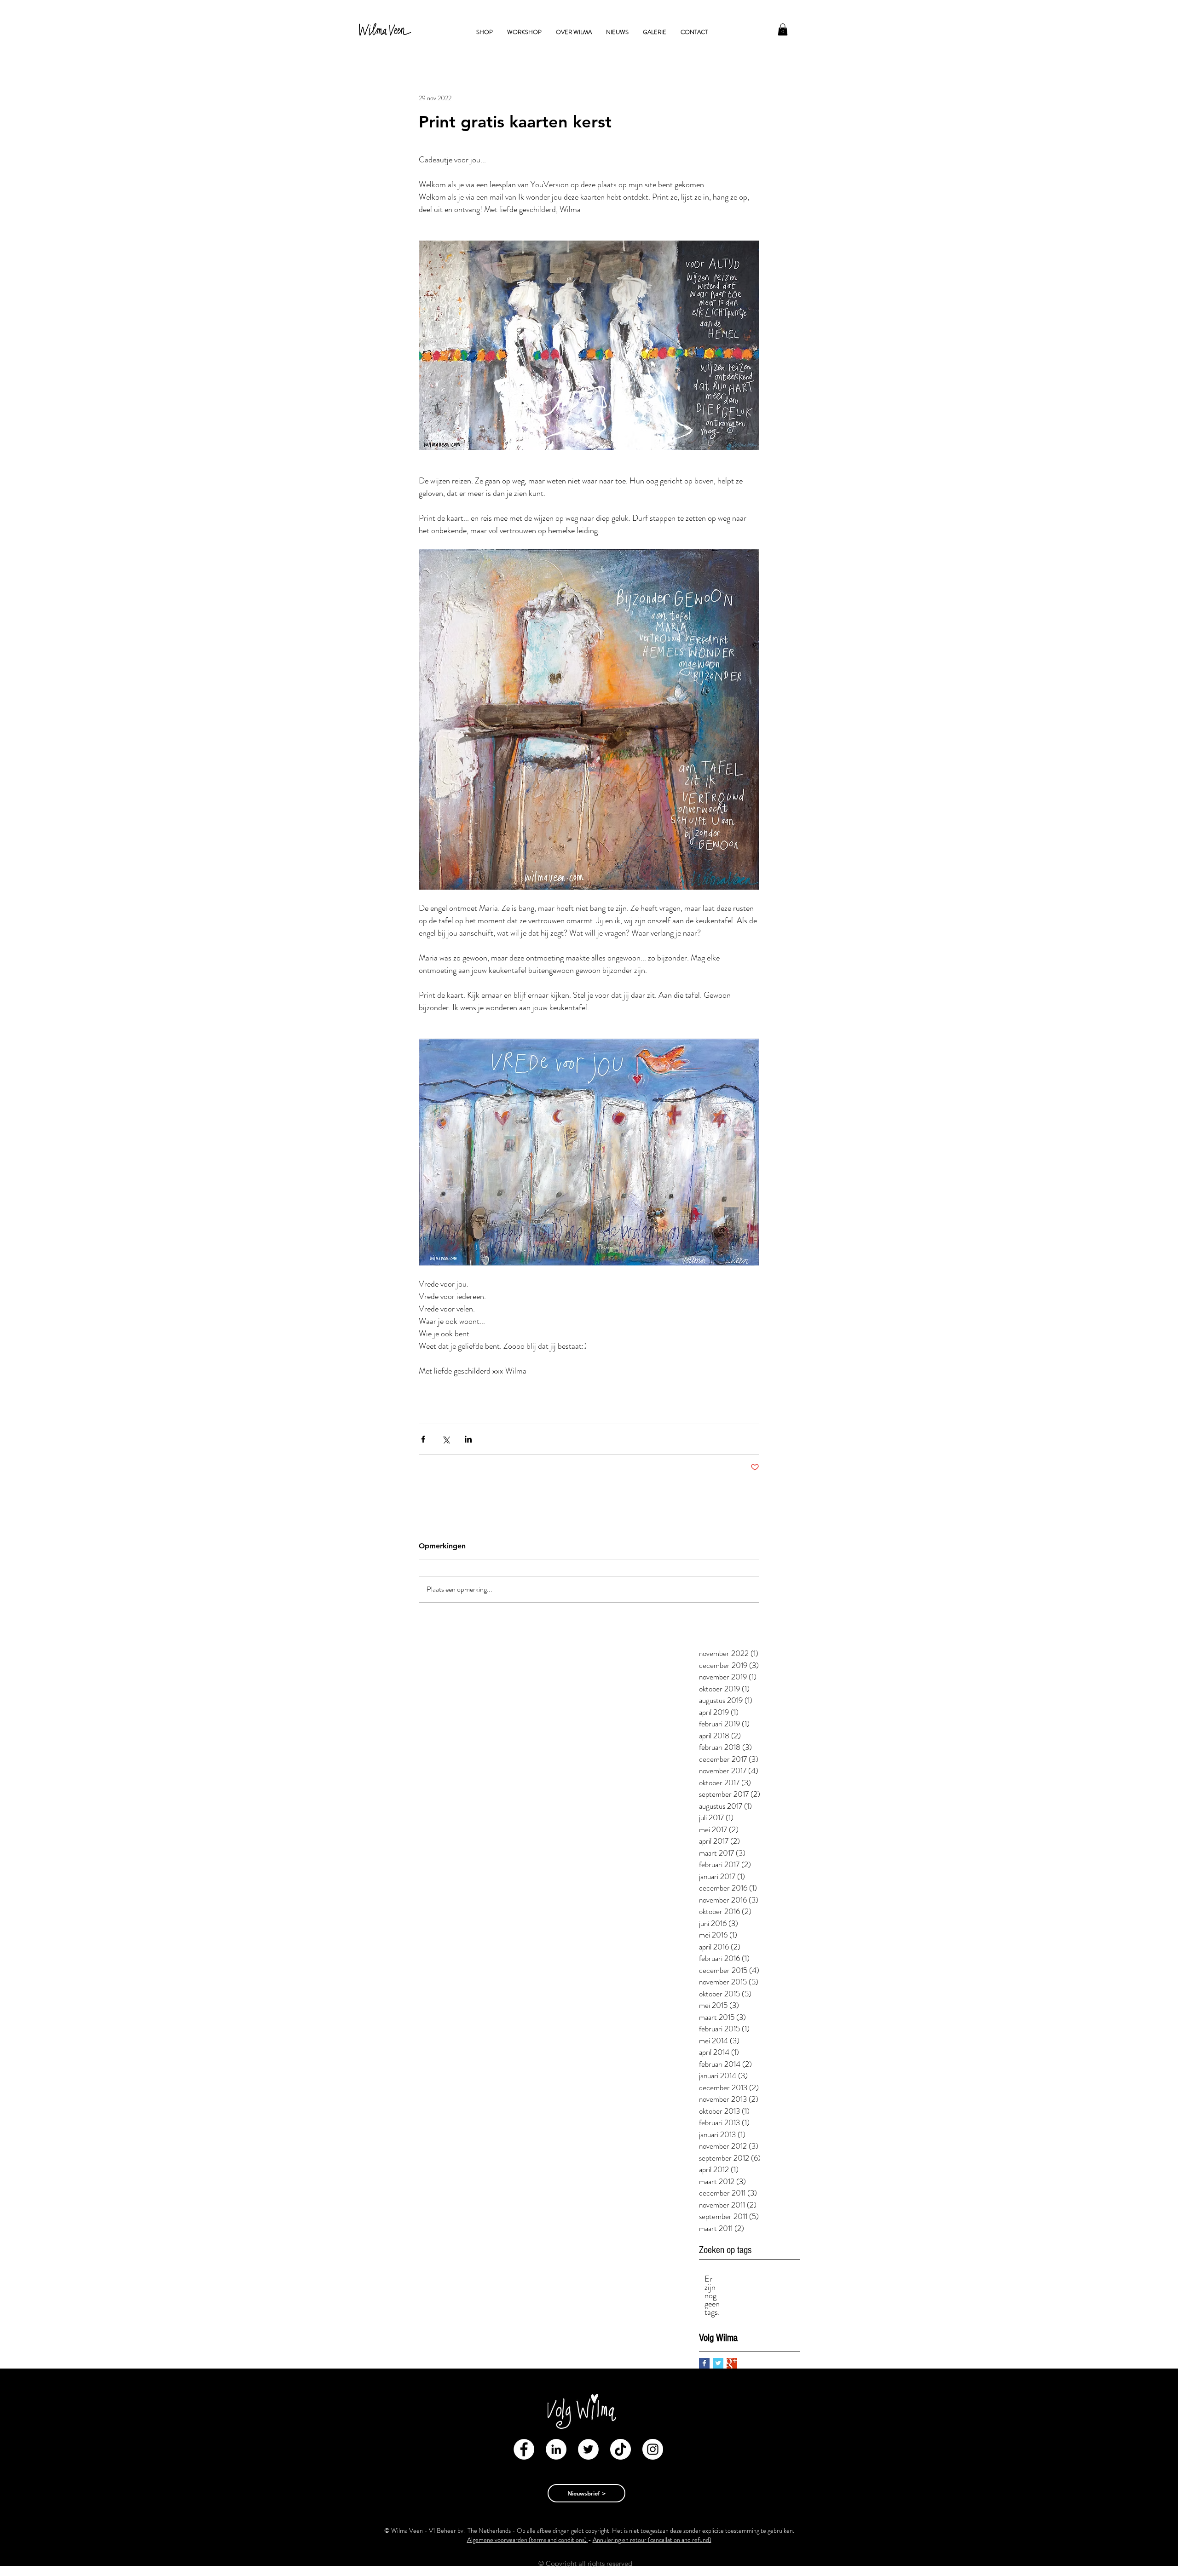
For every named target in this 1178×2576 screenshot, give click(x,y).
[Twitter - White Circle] (588, 2449)
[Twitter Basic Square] (718, 2363)
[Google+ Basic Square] (732, 2363)
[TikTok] (621, 2449)
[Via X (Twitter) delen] (446, 1439)
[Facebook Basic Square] (704, 2363)
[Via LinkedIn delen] (468, 1439)
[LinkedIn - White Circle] (556, 2449)
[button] (783, 29)
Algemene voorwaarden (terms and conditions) (528, 2540)
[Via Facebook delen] (423, 1439)
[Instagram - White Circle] (653, 2449)
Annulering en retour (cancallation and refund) (652, 2540)
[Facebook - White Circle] (524, 2449)
